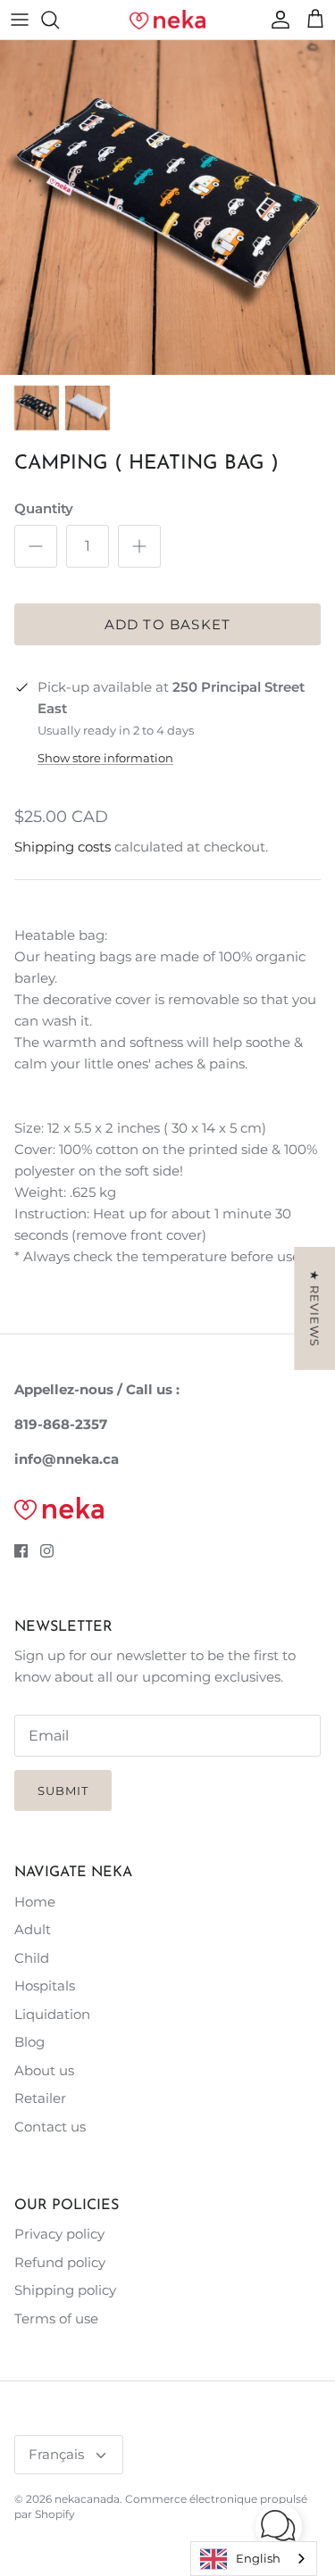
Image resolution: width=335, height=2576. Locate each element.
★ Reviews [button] (314, 1309)
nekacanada (87, 2499)
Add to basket (168, 624)
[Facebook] (21, 1551)
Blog (29, 2042)
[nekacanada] (167, 20)
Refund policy (60, 2262)
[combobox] (254, 2559)
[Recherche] (59, 20)
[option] (167, 208)
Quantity (44, 508)
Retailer (40, 2098)
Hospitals (45, 1986)
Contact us (50, 2127)
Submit (63, 1791)
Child (32, 1958)
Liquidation (52, 2014)
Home (35, 1902)
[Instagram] (47, 1551)
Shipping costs (63, 847)
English (258, 2558)
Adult (33, 1929)
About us (44, 2070)
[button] (279, 2527)
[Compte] (276, 20)
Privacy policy (59, 2234)
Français (56, 2454)
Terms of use (56, 2318)
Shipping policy (65, 2290)
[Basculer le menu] (20, 20)
